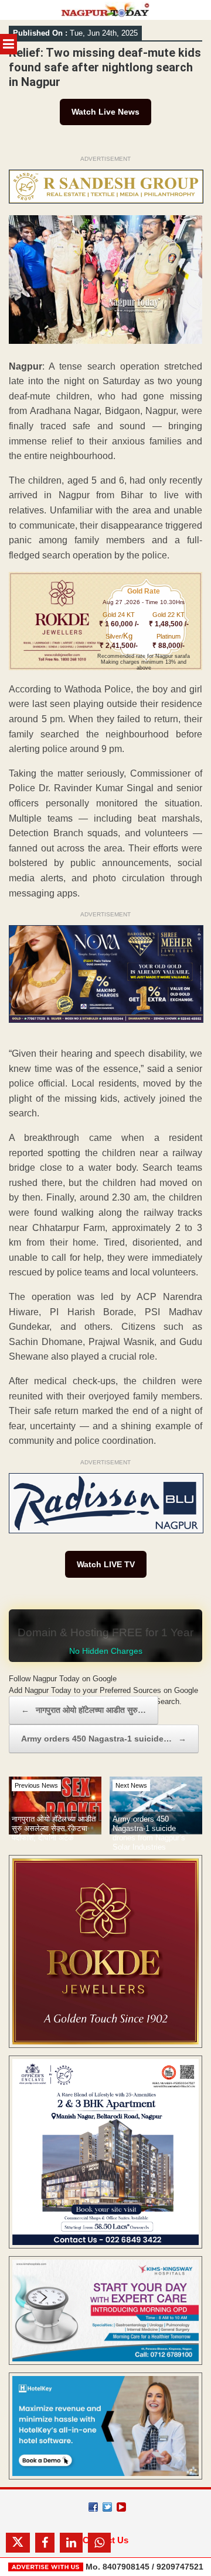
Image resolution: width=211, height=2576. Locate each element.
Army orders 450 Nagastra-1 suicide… (104, 1739)
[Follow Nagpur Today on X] (107, 2507)
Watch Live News (105, 112)
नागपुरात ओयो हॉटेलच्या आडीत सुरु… (84, 1710)
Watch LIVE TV (106, 1564)
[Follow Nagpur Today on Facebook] (93, 2507)
